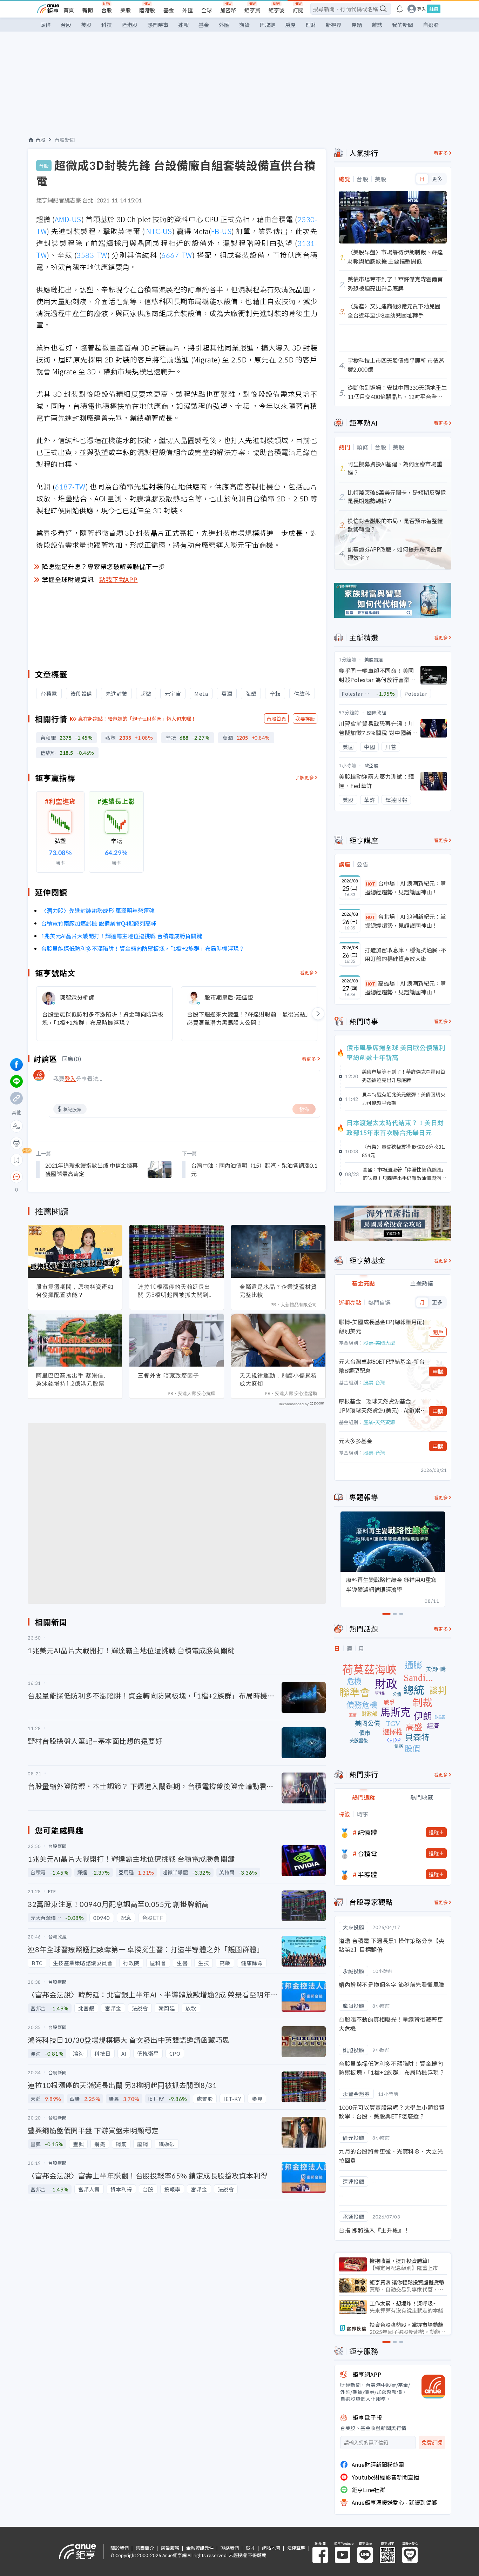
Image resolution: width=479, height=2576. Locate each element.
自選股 (431, 25)
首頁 (69, 10)
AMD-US (68, 219)
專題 (357, 25)
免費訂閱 (432, 2442)
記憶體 (367, 1832)
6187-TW (70, 486)
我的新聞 (403, 25)
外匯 (188, 10)
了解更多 (304, 777)
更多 (437, 179)
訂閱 (298, 10)
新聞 (88, 10)
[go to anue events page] (400, 9)
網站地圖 (271, 2548)
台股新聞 (65, 140)
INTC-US (158, 231)
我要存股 (305, 719)
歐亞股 (371, 765)
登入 (421, 9)
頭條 (46, 25)
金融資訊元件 (200, 2548)
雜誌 (377, 25)
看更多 (307, 972)
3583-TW (92, 255)
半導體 (367, 1874)
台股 (107, 10)
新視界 (334, 25)
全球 (207, 10)
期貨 (244, 25)
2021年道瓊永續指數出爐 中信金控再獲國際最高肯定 (92, 1169)
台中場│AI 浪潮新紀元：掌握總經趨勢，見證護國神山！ (405, 888)
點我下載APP (119, 579)
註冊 (434, 9)
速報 (183, 25)
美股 (126, 10)
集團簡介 (145, 2548)
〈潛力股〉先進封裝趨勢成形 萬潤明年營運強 (98, 910)
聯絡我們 (230, 2548)
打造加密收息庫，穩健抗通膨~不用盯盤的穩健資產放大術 (406, 954)
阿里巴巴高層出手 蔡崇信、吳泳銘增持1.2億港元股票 (73, 1379)
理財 (311, 25)
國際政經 (377, 712)
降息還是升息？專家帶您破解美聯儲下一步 (103, 566)
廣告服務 (170, 2548)
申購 (438, 1372)
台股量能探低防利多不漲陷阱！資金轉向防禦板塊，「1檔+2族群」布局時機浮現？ (143, 948)
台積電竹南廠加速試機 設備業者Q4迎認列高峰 (99, 923)
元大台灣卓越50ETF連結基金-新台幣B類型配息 (382, 1366)
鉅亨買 (252, 10)
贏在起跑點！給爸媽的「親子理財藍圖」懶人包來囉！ (137, 719)
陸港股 (147, 10)
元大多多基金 (356, 1441)
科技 (107, 25)
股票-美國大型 (379, 1343)
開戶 (438, 1332)
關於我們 (120, 2548)
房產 (290, 25)
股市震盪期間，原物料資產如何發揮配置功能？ (75, 1291)
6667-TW (177, 255)
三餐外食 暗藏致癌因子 (168, 1375)
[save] (16, 1160)
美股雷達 (374, 659)
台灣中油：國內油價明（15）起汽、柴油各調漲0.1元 (254, 1169)
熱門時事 (158, 25)
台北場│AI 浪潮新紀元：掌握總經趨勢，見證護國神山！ (405, 921)
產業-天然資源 (379, 1422)
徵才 (250, 2548)
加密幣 (228, 10)
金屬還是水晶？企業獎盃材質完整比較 (278, 1291)
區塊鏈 (267, 25)
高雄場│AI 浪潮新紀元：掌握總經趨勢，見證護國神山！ (405, 988)
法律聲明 (296, 2548)
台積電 (367, 1853)
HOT (371, 884)
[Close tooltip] (75, 1177)
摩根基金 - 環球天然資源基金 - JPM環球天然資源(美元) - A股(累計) (380, 1406)
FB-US (221, 231)
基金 (169, 10)
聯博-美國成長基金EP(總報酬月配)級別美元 (382, 1326)
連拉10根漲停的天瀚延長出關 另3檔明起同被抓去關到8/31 (174, 1291)
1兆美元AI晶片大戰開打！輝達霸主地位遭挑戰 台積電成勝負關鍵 (122, 936)
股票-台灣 (374, 1382)
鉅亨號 (276, 10)
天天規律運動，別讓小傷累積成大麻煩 (278, 1379)
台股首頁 (276, 719)
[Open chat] (16, 1177)
